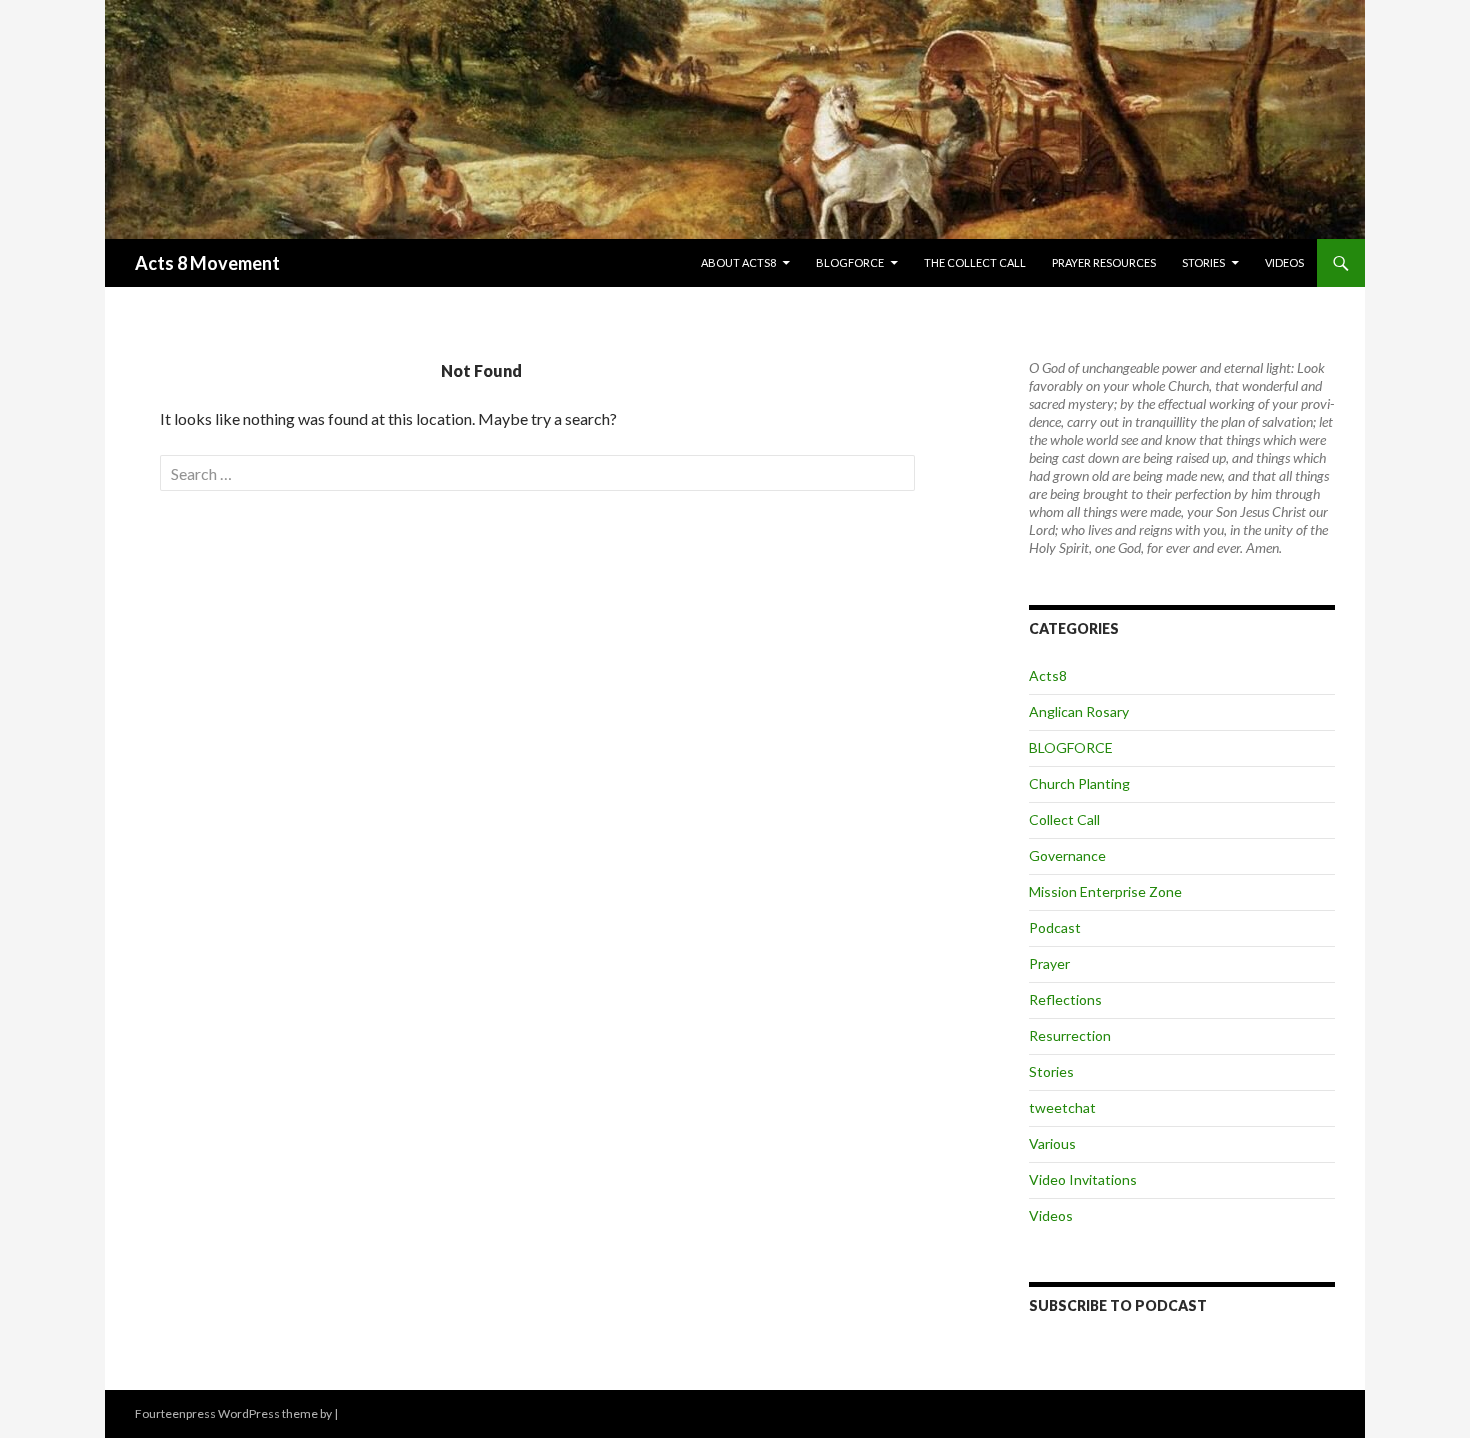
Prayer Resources (1104, 262)
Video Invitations (1083, 1179)
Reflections (1065, 999)
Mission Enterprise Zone (1105, 891)
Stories (1203, 262)
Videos (1284, 262)
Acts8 (1048, 675)
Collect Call (1064, 819)
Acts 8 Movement (207, 263)
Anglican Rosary (1079, 711)
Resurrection (1070, 1035)
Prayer (1049, 963)
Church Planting (1079, 783)
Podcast (1055, 927)
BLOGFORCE (850, 262)
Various (1052, 1143)
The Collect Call (975, 262)
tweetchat (1062, 1107)
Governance (1067, 855)
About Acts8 (738, 262)
